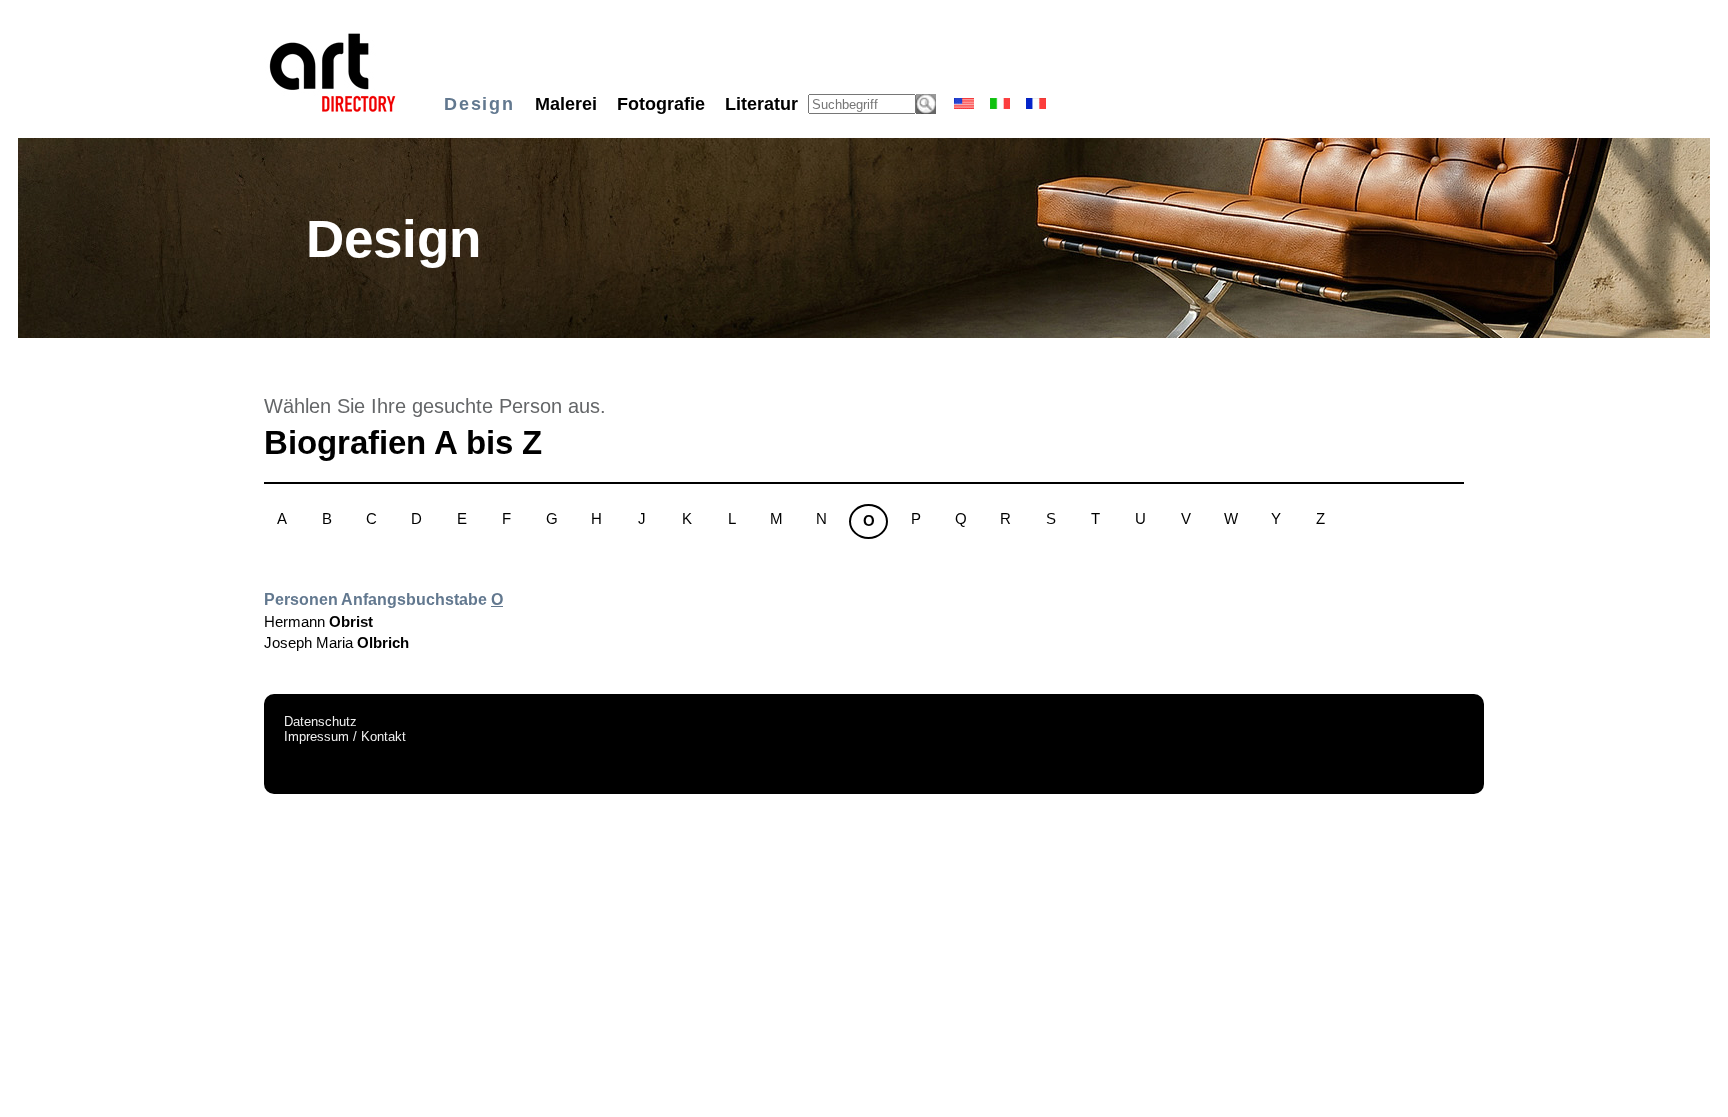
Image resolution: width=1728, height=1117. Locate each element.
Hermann (318, 621)
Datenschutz (320, 721)
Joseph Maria (336, 642)
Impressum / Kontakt (345, 736)
